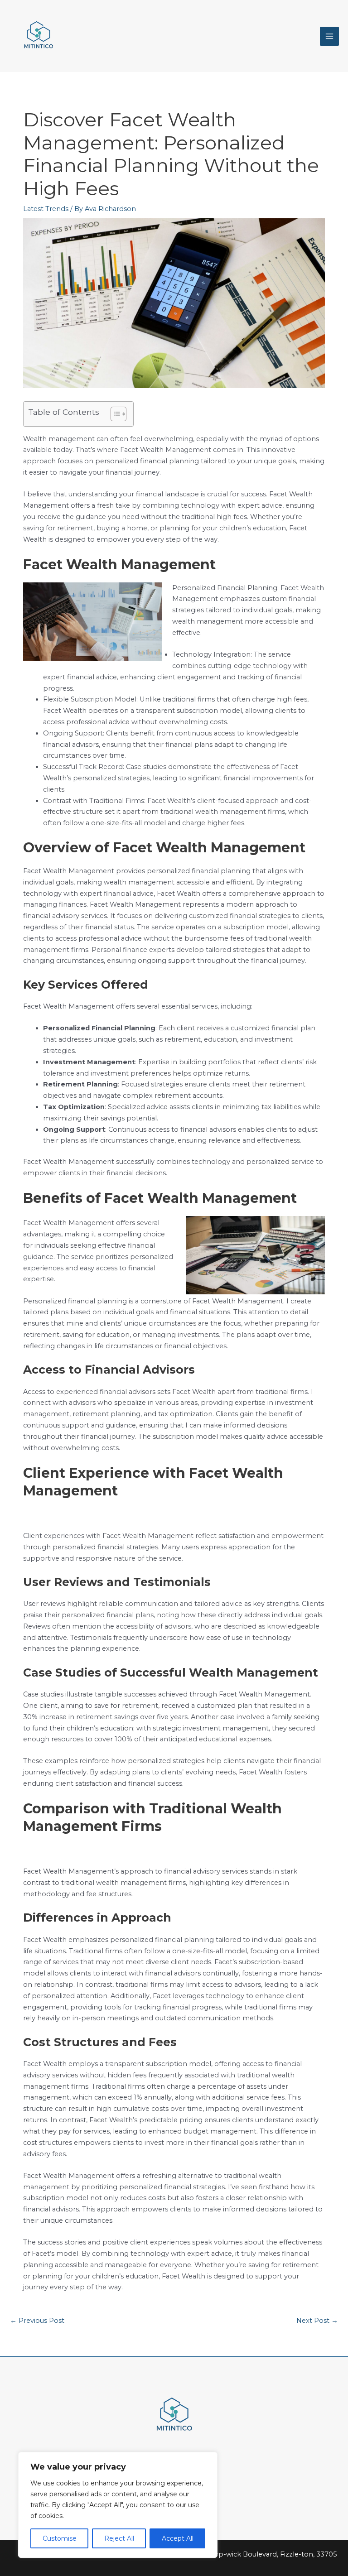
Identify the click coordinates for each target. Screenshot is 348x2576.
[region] (118, 2505)
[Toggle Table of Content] (114, 414)
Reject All (119, 2538)
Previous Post (37, 2321)
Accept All (178, 2538)
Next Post (317, 2321)
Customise (60, 2538)
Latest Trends (46, 209)
